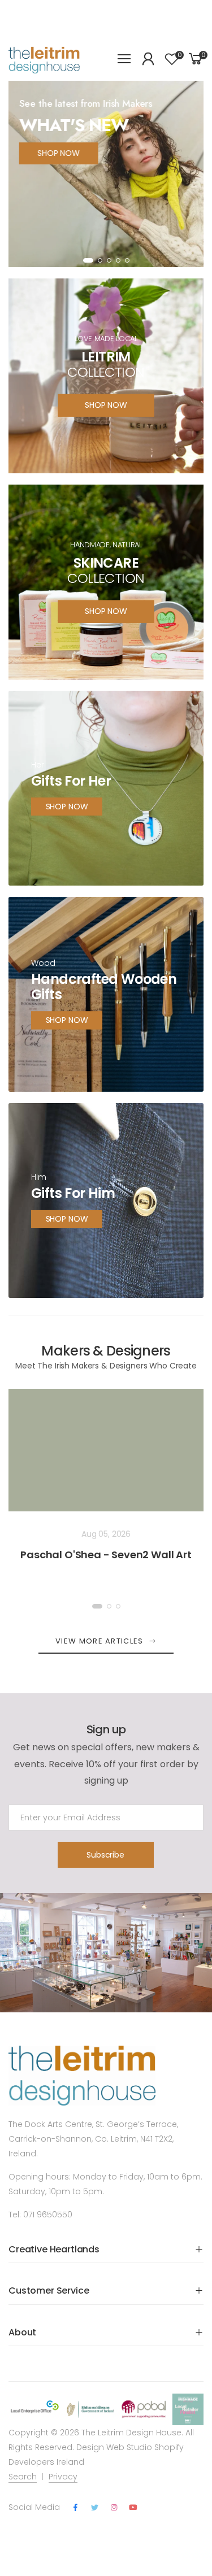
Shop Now (67, 1021)
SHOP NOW (59, 153)
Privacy (63, 2477)
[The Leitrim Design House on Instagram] (114, 2508)
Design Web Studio (114, 2447)
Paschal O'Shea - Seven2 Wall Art (106, 1555)
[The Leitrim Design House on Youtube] (133, 2508)
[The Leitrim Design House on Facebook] (75, 2508)
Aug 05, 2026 (106, 1534)
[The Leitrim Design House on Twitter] (94, 2508)
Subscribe (105, 1855)
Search (23, 2477)
